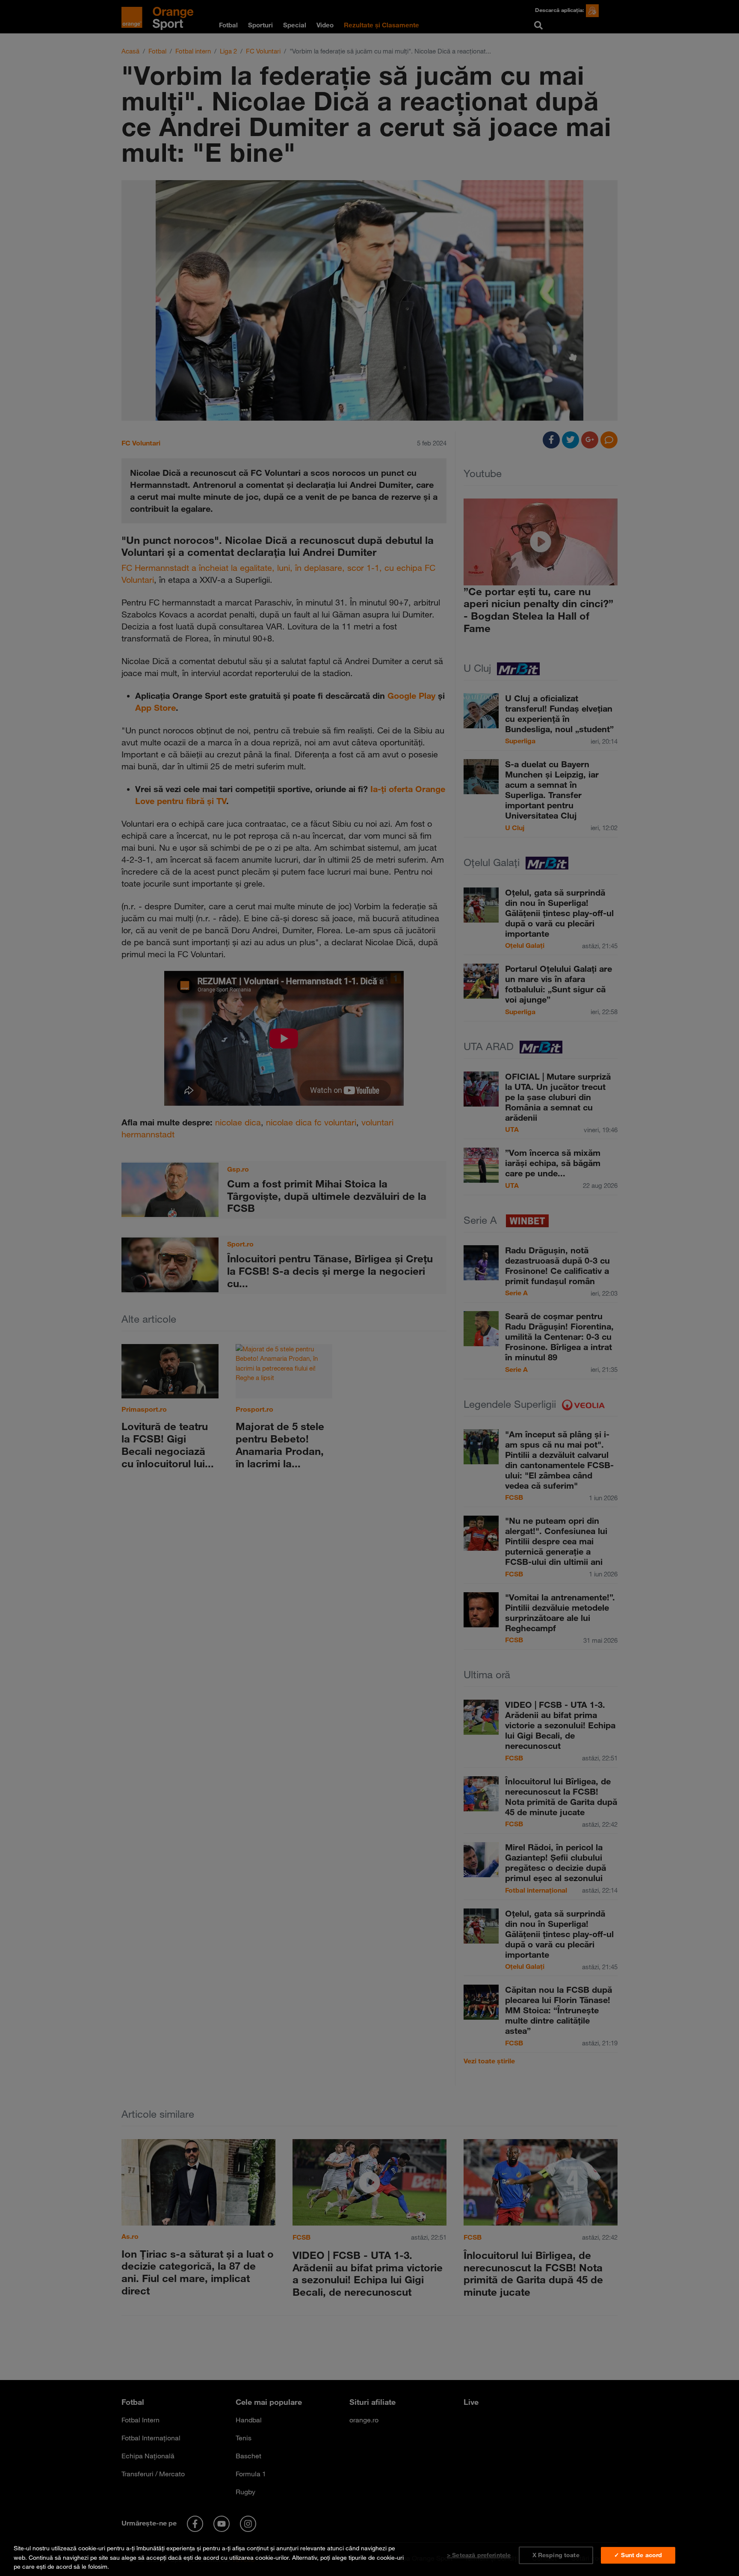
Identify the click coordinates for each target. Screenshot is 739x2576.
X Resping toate (556, 2555)
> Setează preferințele (479, 2555)
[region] (369, 2556)
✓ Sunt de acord (638, 2555)
